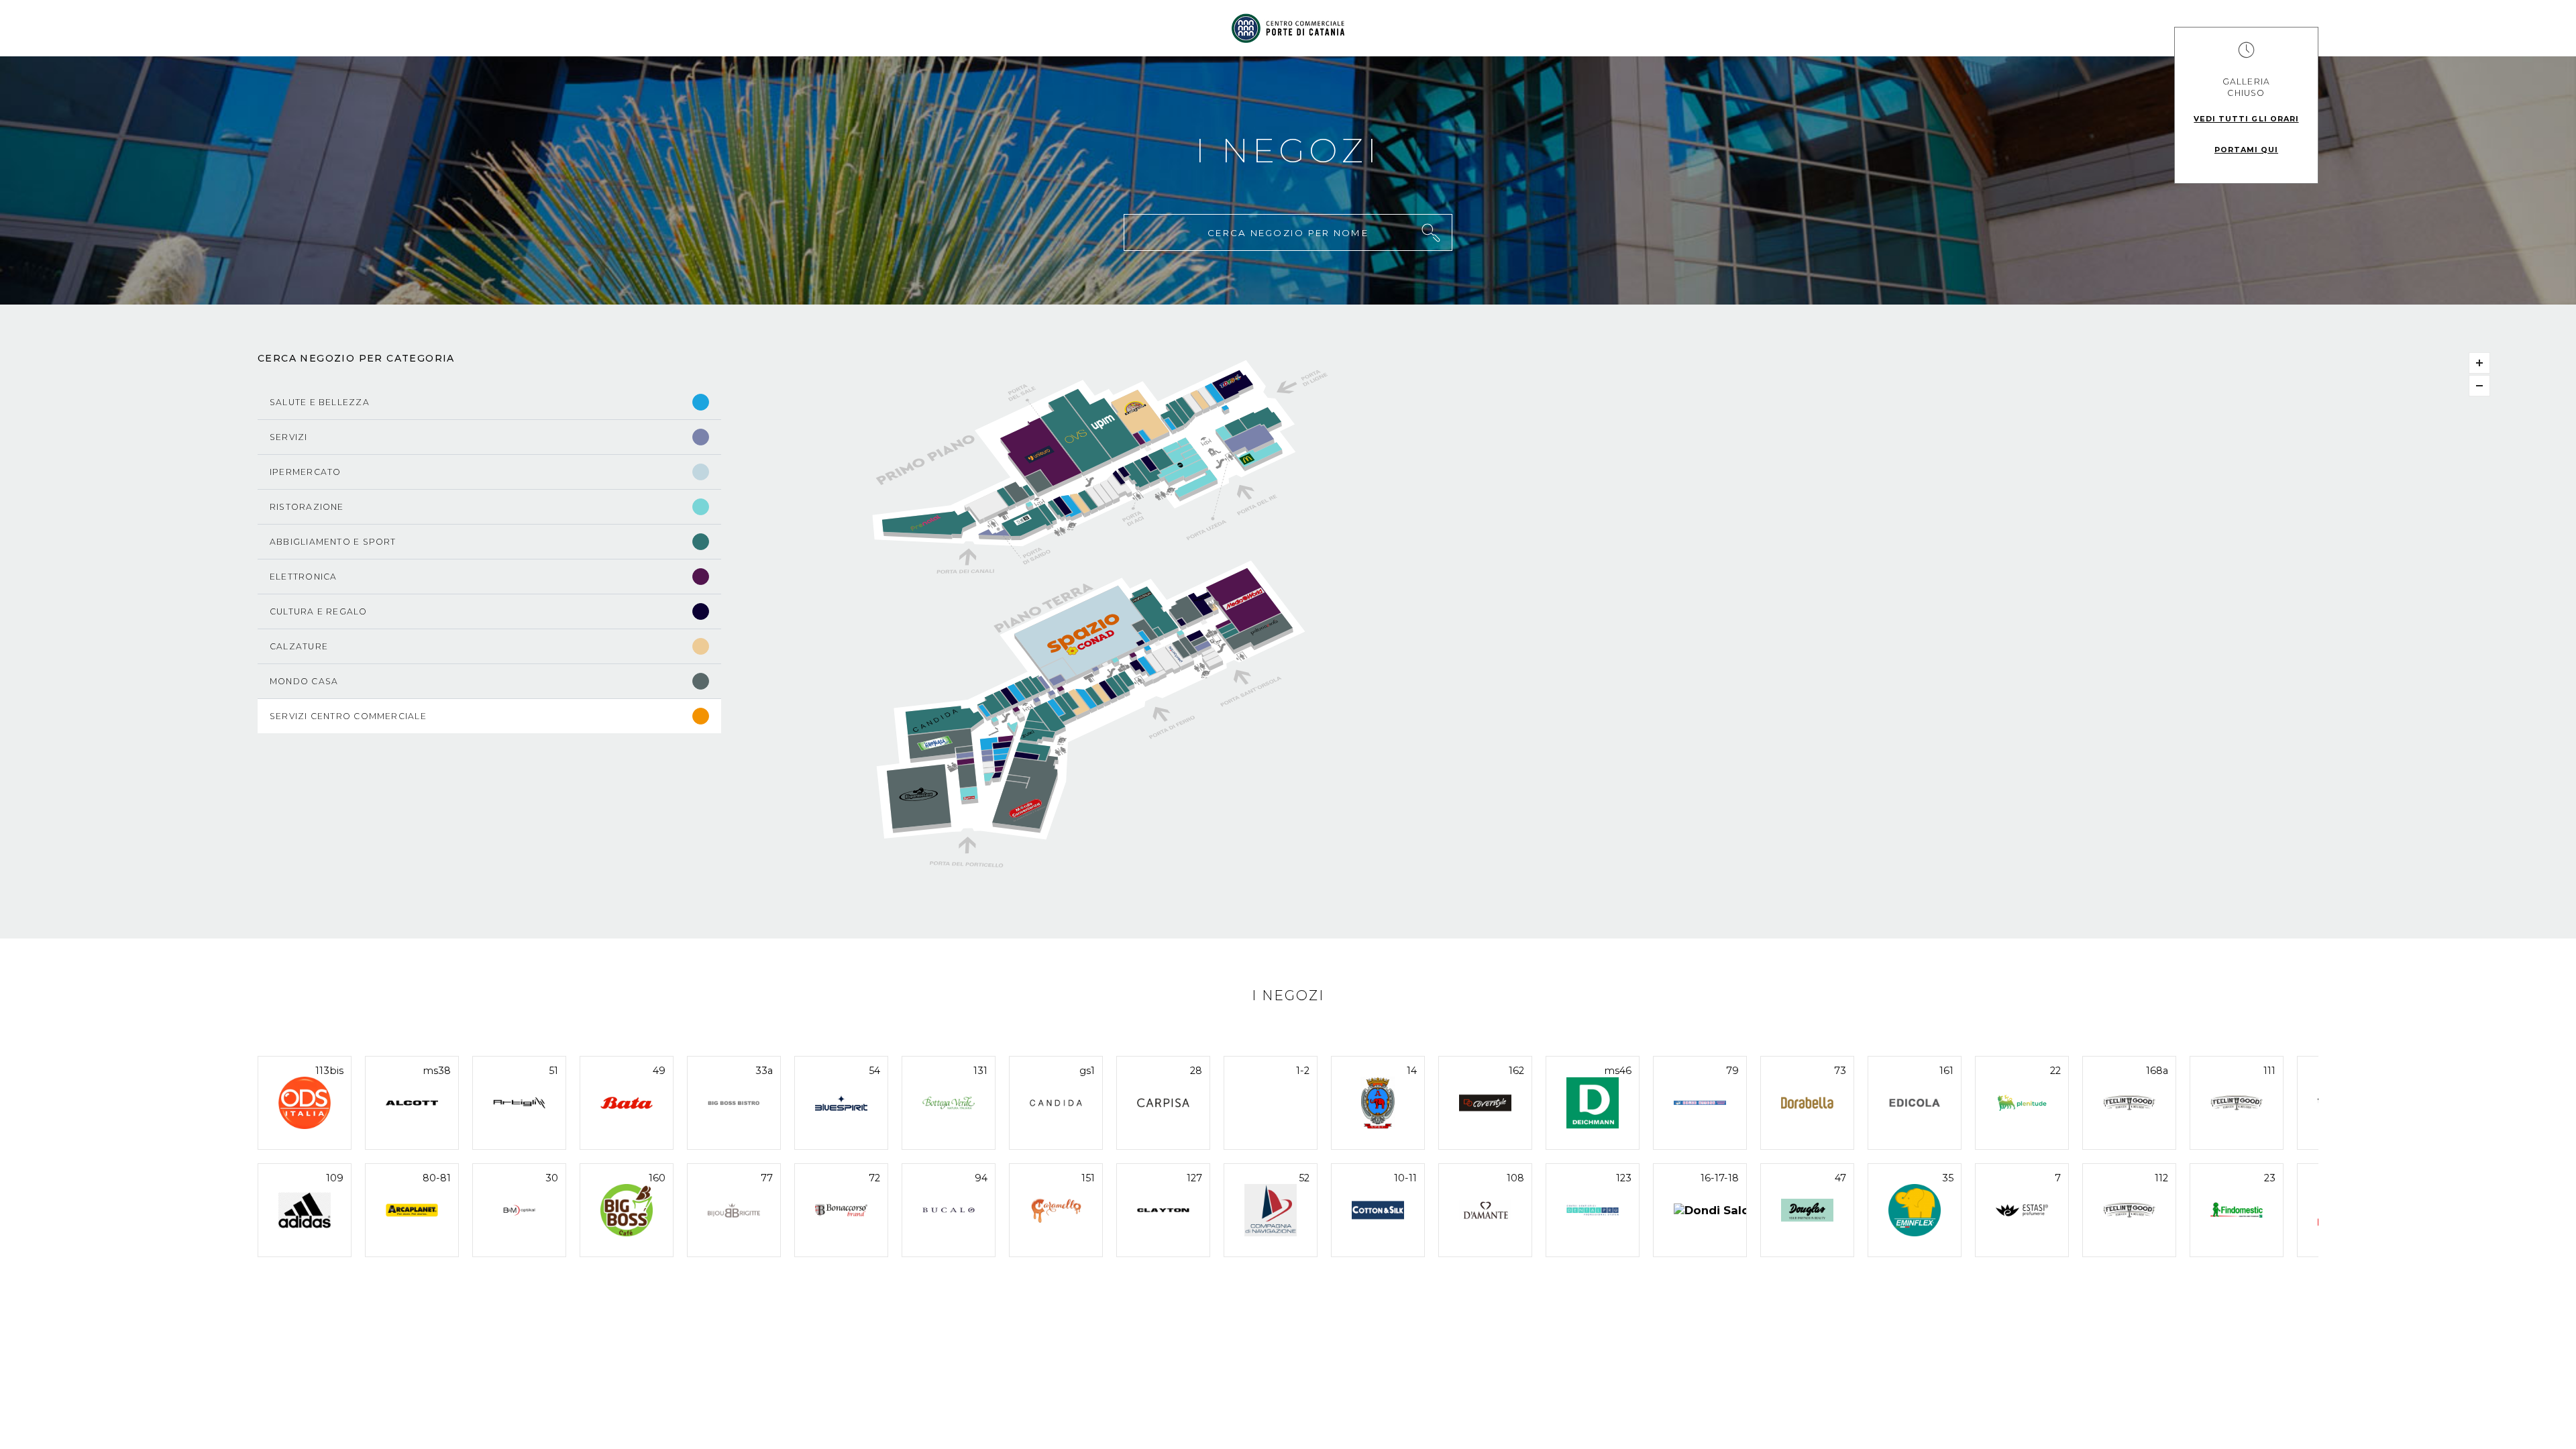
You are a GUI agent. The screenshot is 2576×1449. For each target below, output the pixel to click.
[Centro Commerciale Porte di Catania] (1288, 28)
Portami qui (2246, 150)
